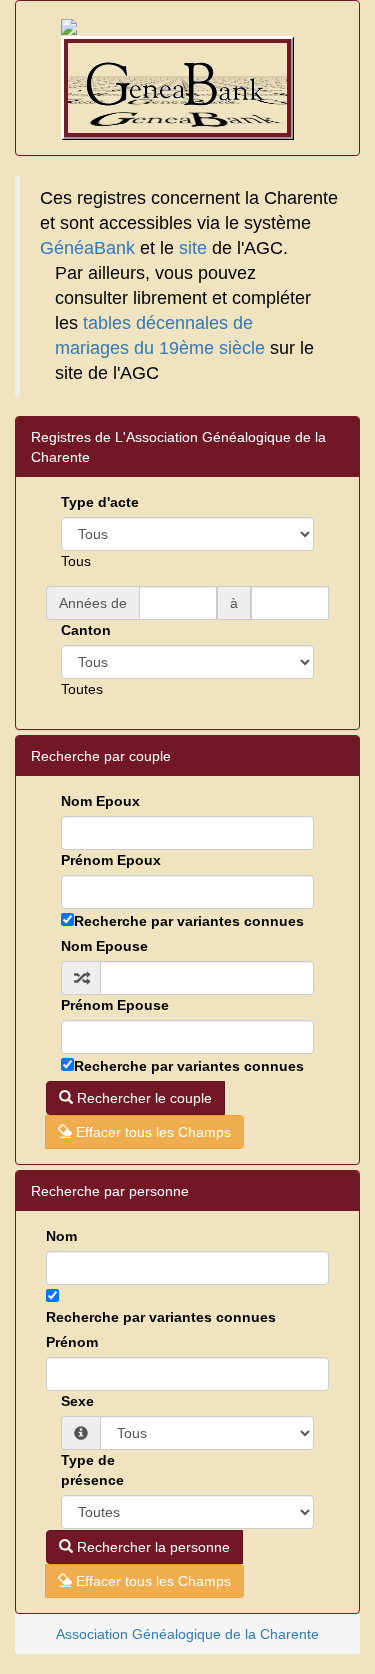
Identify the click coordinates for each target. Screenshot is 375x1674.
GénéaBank (87, 248)
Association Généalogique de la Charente (187, 1634)
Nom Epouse (104, 946)
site (193, 248)
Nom (61, 1236)
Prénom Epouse (115, 1005)
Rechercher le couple (142, 1098)
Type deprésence (92, 1470)
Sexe (77, 1401)
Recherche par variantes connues (189, 921)
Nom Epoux (100, 801)
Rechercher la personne (151, 1547)
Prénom (72, 1342)
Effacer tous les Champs (151, 1132)
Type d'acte (100, 502)
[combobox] (76, 561)
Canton (86, 630)
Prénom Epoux (111, 860)
